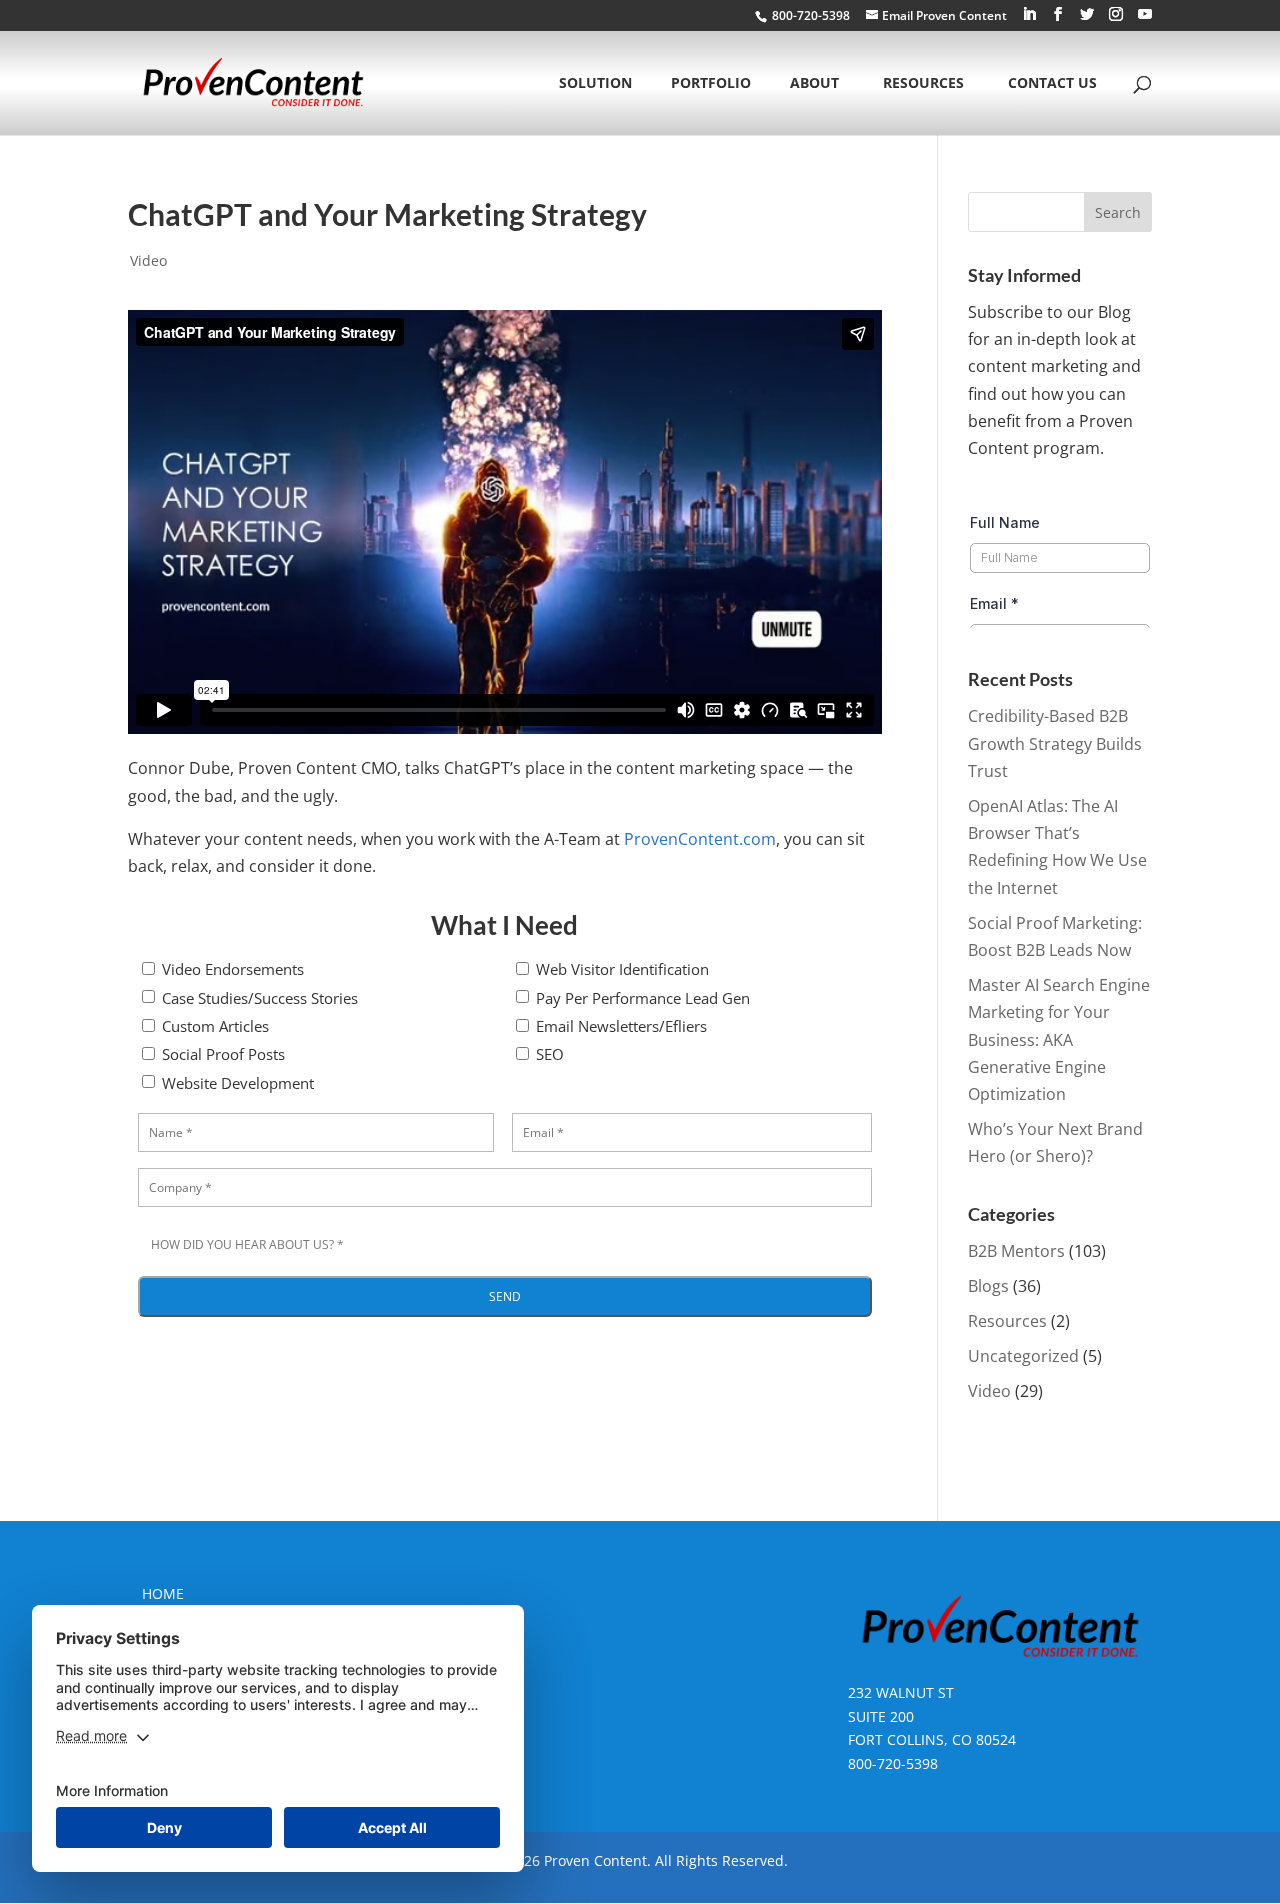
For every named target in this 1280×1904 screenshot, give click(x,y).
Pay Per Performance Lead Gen (643, 998)
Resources (923, 84)
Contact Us (1052, 84)
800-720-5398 (893, 1763)
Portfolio (711, 84)
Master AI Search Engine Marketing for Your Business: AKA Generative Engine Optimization (1059, 1039)
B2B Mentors (1016, 1251)
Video (148, 260)
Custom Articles (215, 1026)
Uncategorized (1023, 1356)
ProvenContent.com (700, 839)
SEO (550, 1054)
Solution (595, 84)
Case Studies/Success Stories (260, 998)
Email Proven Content (944, 15)
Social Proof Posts (223, 1054)
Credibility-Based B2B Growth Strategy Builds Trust (1055, 743)
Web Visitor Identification (622, 969)
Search (1118, 212)
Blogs (988, 1286)
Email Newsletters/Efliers (621, 1026)
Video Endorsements (233, 969)
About (814, 84)
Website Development (238, 1083)
